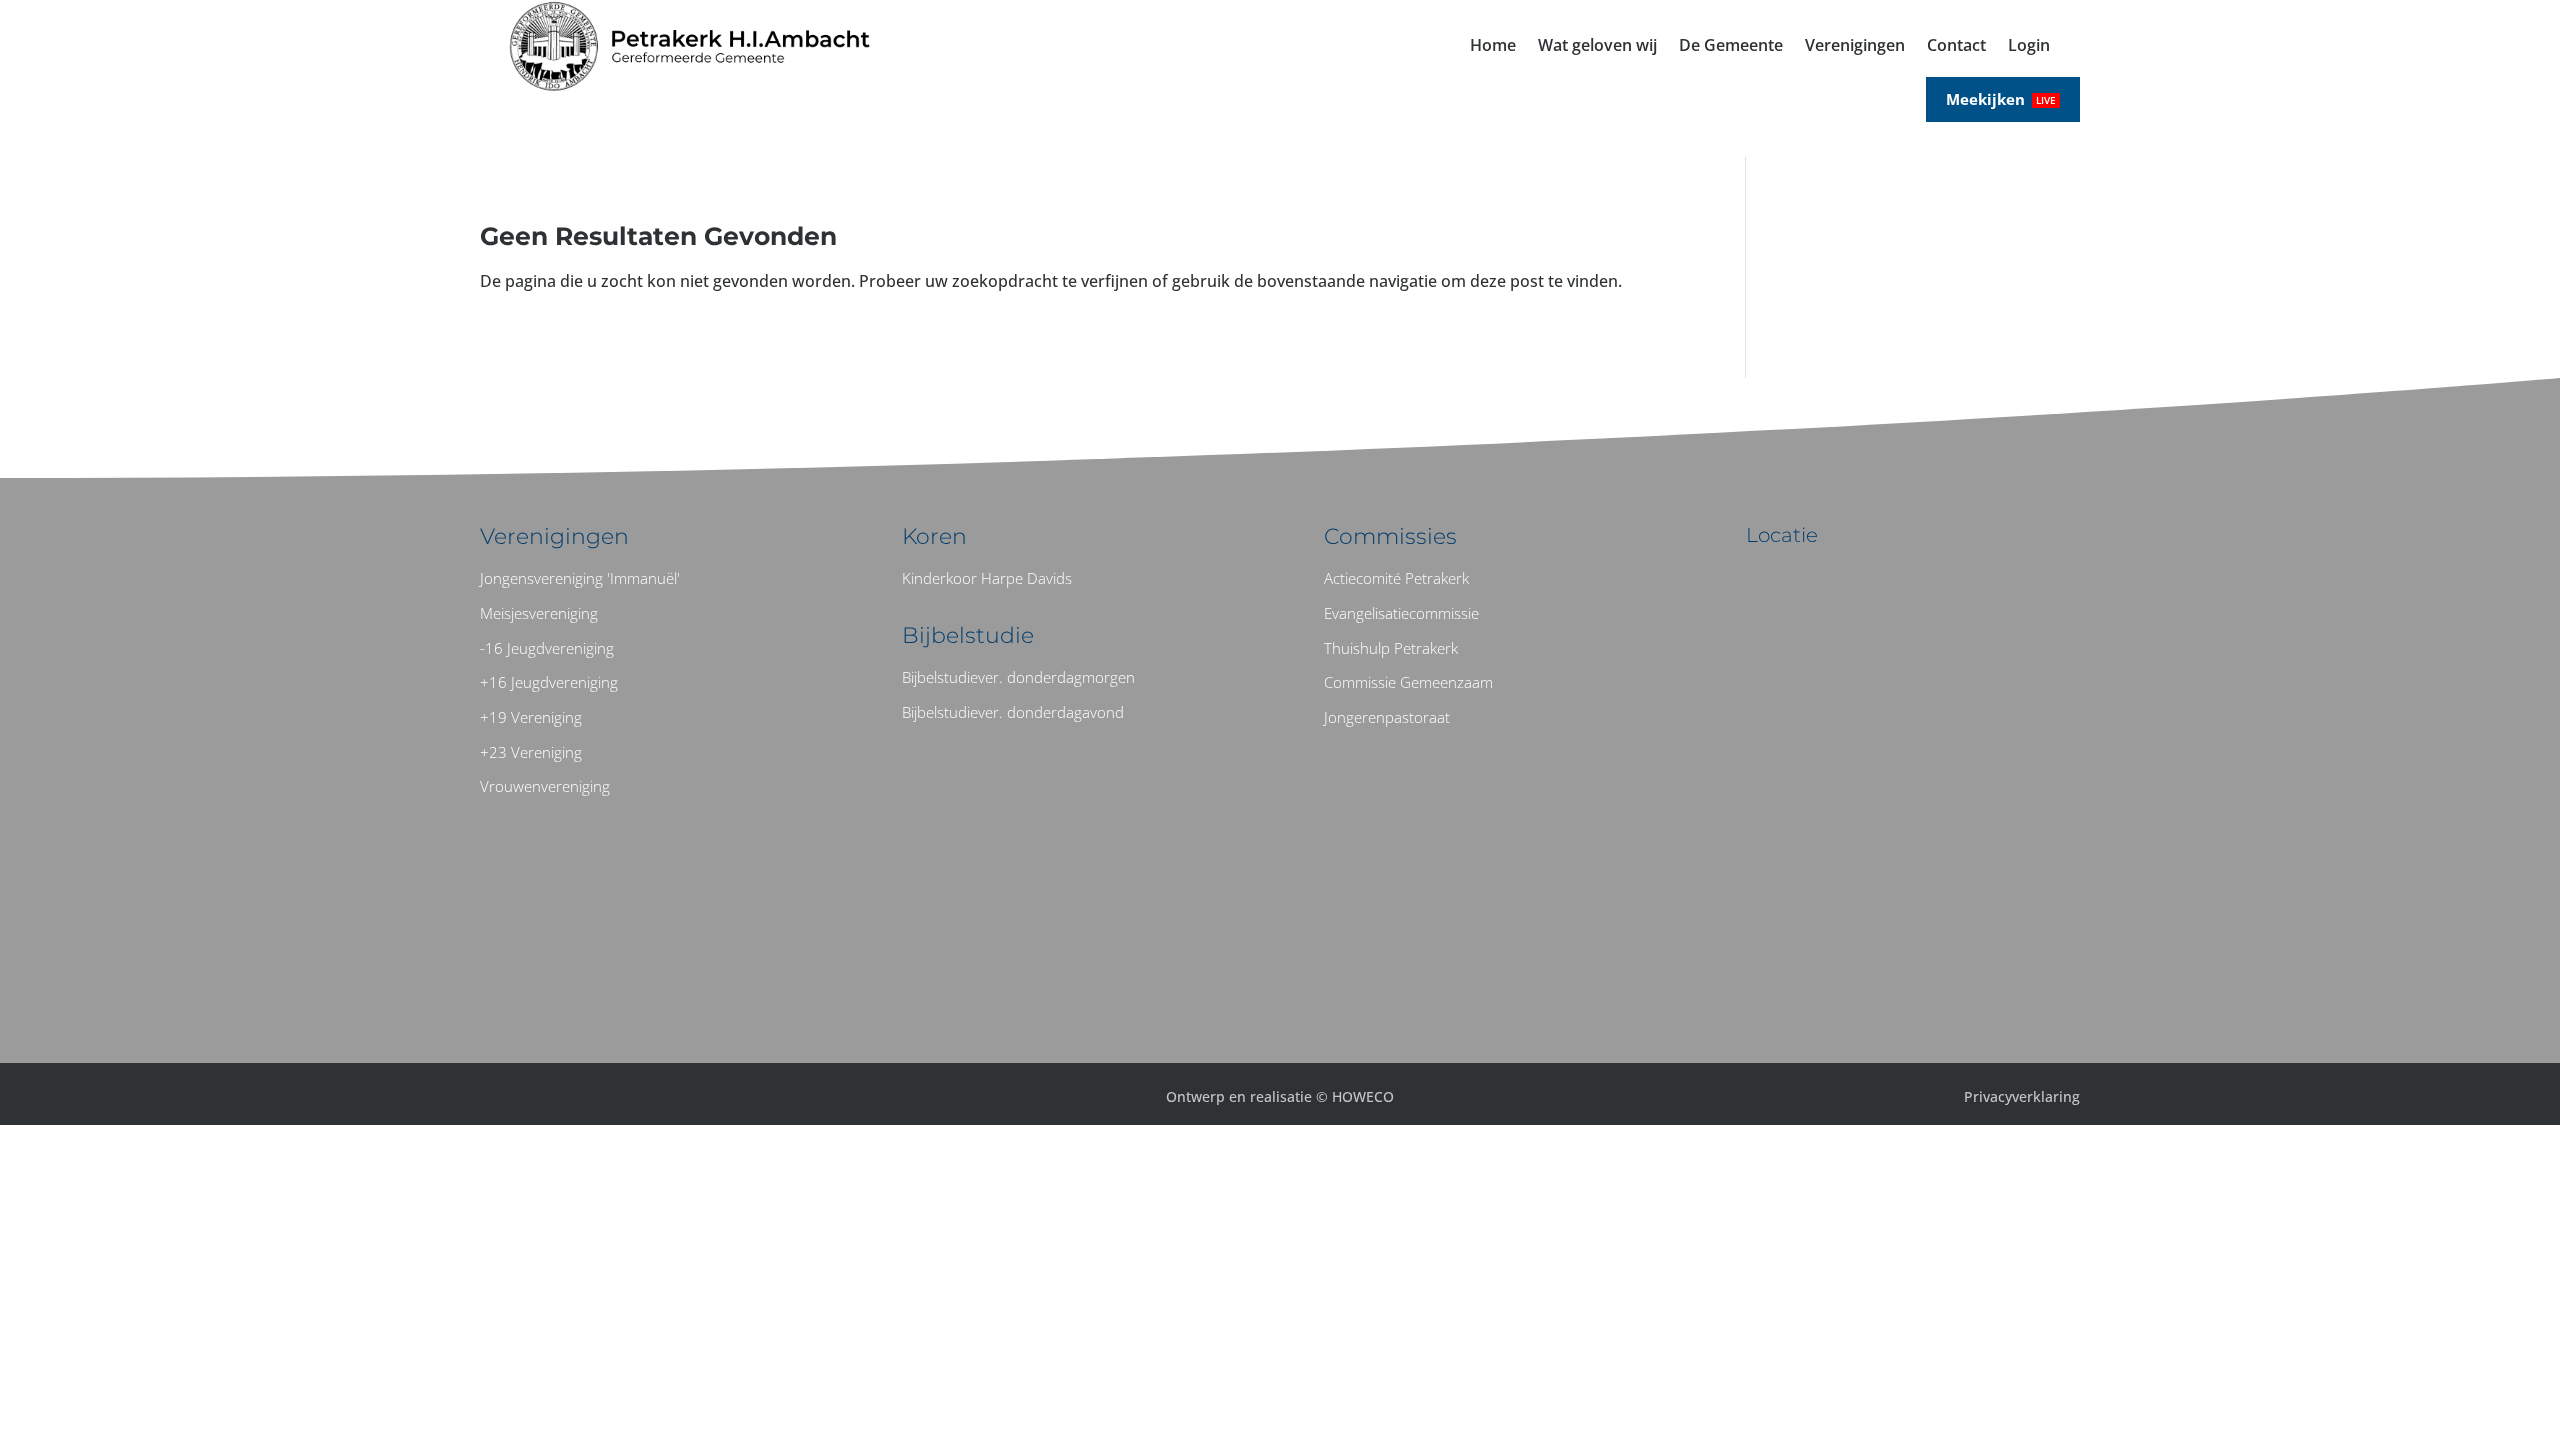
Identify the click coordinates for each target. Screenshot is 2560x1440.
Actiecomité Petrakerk (1396, 578)
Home (1493, 47)
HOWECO (1363, 1096)
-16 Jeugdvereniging (547, 648)
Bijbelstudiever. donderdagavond (1013, 712)
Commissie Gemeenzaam (1408, 682)
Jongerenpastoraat (1387, 717)
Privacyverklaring (2022, 1096)
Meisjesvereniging (539, 613)
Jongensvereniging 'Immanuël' (580, 578)
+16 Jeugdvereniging (549, 682)
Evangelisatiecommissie (1401, 613)
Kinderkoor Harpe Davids (987, 578)
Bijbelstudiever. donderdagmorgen (1018, 677)
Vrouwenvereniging (545, 786)
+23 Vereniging (531, 752)
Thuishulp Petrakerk (1391, 648)
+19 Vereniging (531, 717)
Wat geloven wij (1597, 47)
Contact (1956, 47)
